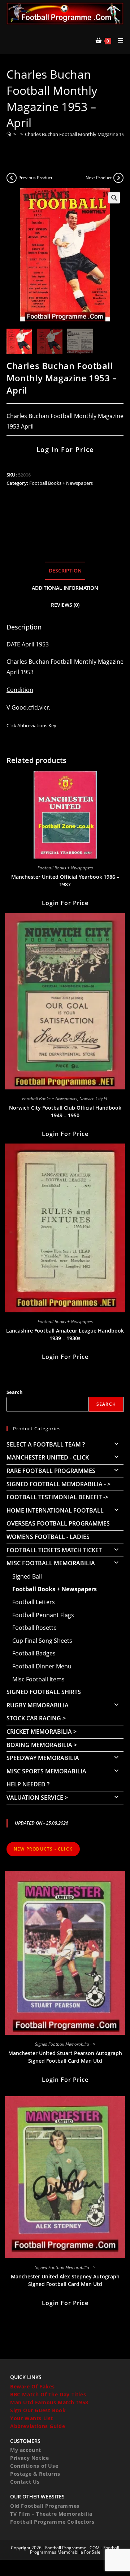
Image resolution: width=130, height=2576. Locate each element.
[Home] (9, 134)
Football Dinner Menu (42, 1666)
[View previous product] (12, 178)
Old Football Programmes (45, 2506)
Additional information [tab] (65, 588)
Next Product (99, 178)
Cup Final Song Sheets (42, 1641)
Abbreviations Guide (38, 2426)
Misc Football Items (38, 1679)
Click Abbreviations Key (31, 725)
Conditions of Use (34, 2466)
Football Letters (34, 1602)
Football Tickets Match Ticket (54, 1550)
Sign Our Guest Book (38, 2410)
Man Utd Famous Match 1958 (49, 2402)
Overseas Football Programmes (58, 1523)
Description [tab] (65, 571)
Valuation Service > (37, 1798)
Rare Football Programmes (51, 1471)
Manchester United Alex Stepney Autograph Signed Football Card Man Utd (65, 2280)
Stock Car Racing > (36, 1718)
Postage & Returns (35, 2474)
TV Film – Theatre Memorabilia (51, 2514)
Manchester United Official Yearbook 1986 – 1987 (65, 881)
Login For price (65, 903)
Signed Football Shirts (44, 1692)
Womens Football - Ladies (48, 1537)
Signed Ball (27, 1576)
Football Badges (34, 1653)
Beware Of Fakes (32, 2386)
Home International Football (55, 1510)
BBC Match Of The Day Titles (48, 2394)
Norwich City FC (94, 1099)
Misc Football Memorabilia (51, 1563)
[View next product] (118, 178)
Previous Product (35, 178)
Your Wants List (32, 2418)
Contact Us (25, 2482)
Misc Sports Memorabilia (46, 1771)
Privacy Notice (29, 2458)
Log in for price (65, 449)
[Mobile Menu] (118, 40)
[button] (114, 198)
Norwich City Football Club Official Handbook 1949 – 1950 (65, 1111)
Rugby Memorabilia (38, 1705)
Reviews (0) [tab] (65, 605)
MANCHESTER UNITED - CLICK (48, 1457)
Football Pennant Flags (43, 1615)
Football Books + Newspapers (61, 483)
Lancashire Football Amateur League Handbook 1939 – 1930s (65, 1334)
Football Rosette (34, 1628)
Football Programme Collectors (52, 2522)
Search (15, 1392)
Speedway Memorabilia (43, 1758)
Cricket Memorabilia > (42, 1732)
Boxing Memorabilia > (42, 1745)
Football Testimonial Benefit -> (57, 1497)
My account (26, 2450)
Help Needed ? (28, 1784)
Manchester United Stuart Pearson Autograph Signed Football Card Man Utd (65, 2057)
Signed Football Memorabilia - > (58, 1484)
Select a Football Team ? (46, 1444)
